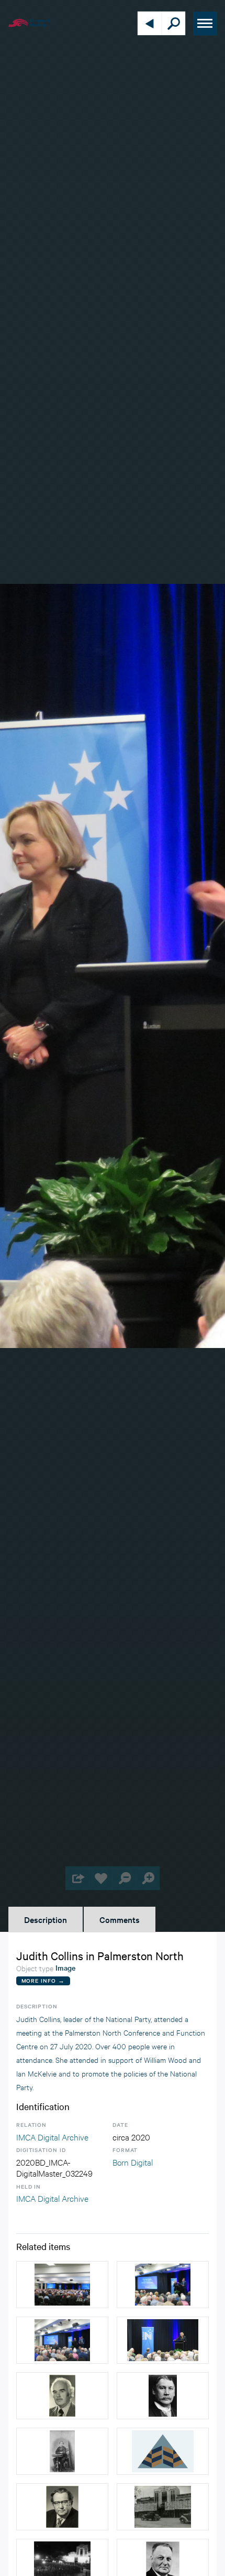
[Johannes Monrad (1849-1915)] (62, 2451)
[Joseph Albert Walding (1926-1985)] (62, 2507)
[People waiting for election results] (163, 2507)
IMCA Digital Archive (52, 2137)
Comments (120, 1919)
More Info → (43, 1980)
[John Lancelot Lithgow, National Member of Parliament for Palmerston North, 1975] (62, 2396)
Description (46, 1919)
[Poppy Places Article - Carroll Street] (163, 2396)
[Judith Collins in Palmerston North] (62, 2285)
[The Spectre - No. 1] (163, 2451)
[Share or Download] (77, 1878)
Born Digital (133, 2162)
